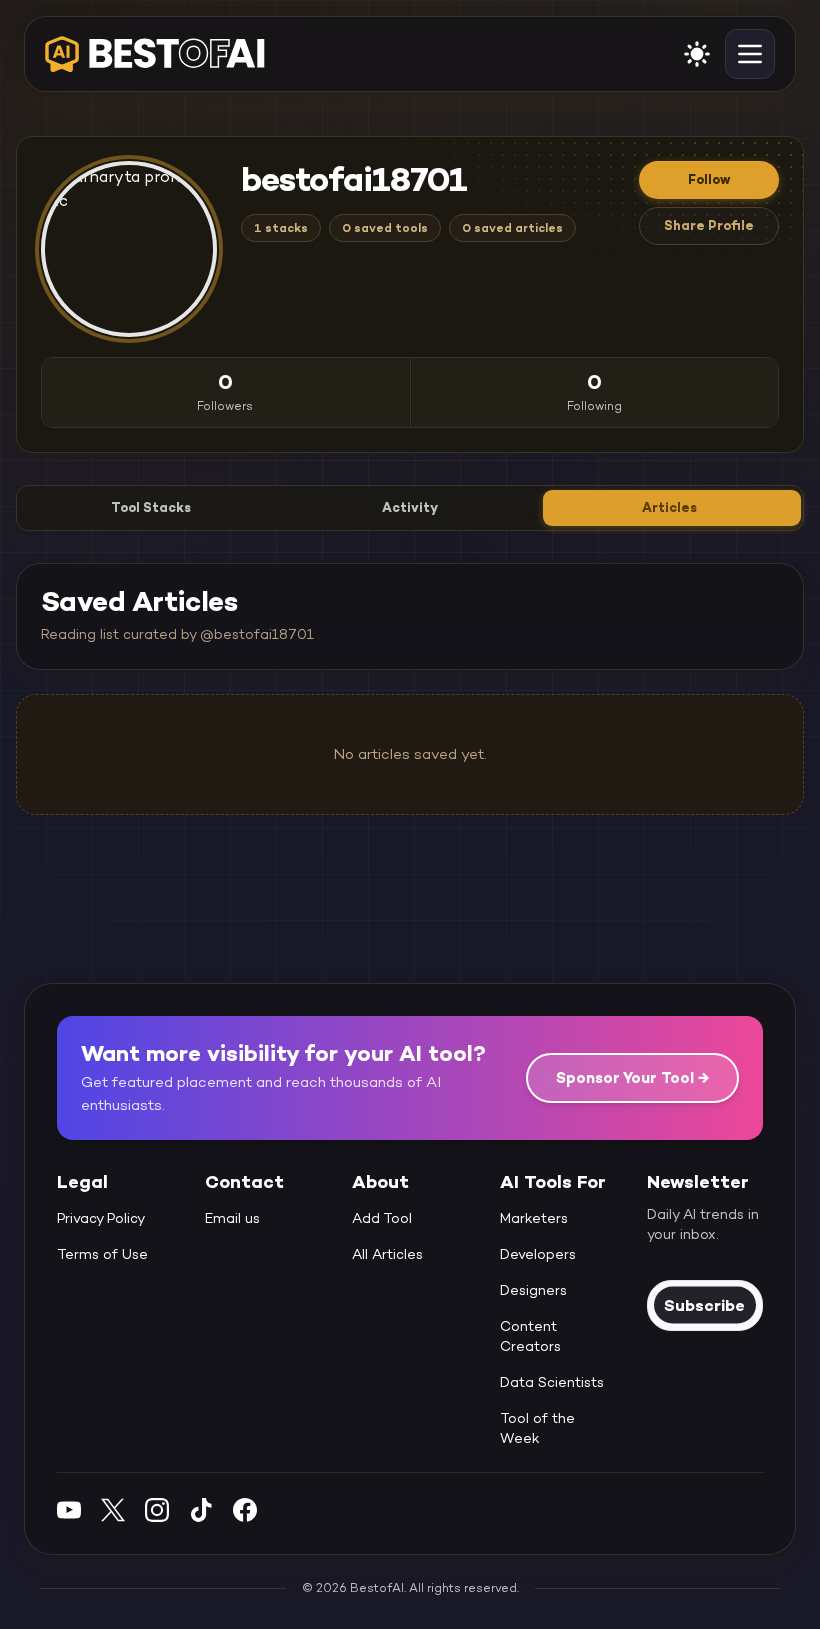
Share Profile (709, 225)
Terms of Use (102, 1254)
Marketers (534, 1218)
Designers (533, 1290)
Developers (538, 1254)
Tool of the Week (537, 1428)
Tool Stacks (151, 507)
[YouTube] (69, 1509)
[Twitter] (113, 1509)
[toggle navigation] (750, 54)
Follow (709, 179)
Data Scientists (552, 1382)
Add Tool (382, 1218)
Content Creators (530, 1336)
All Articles (387, 1254)
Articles (669, 507)
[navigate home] (155, 54)
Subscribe (704, 1304)
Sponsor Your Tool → (632, 1077)
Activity (410, 507)
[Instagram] (157, 1509)
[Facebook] (245, 1509)
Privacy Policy (101, 1218)
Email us (232, 1218)
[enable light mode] (697, 54)
